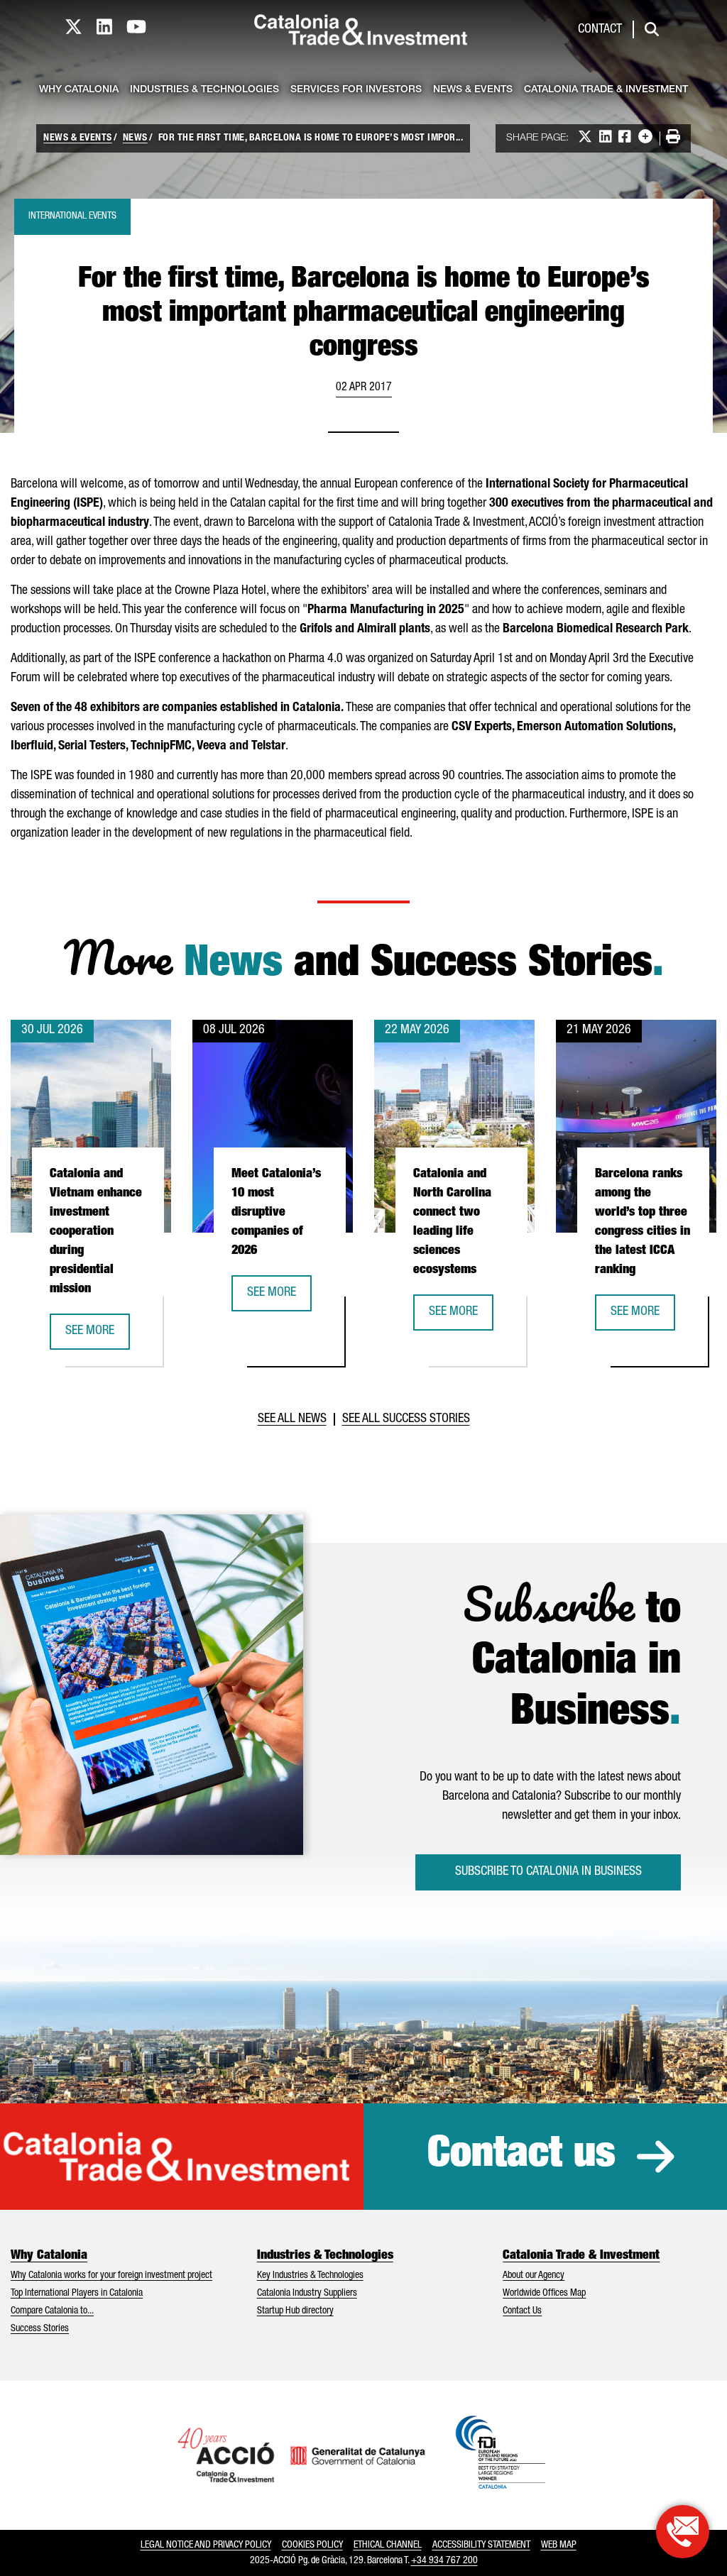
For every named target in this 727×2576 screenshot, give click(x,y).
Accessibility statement (481, 2545)
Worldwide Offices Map (544, 2294)
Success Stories (40, 2329)
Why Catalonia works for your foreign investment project (111, 2276)
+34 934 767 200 (444, 2561)
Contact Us (522, 2311)
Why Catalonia (79, 90)
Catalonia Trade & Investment (606, 90)
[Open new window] (683, 2532)
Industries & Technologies (204, 90)
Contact (600, 30)
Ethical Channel (388, 2545)
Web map (559, 2545)
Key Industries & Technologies (310, 2276)
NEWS (135, 138)
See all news (292, 1419)
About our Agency (534, 2276)
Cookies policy (312, 2545)
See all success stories (406, 1419)
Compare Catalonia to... (52, 2311)
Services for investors (356, 90)
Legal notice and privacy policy (206, 2545)
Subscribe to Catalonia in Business (548, 1872)
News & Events (473, 90)
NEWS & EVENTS (78, 138)
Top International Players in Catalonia (77, 2294)
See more (97, 1336)
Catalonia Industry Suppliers (307, 2294)
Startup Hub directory (295, 2311)
